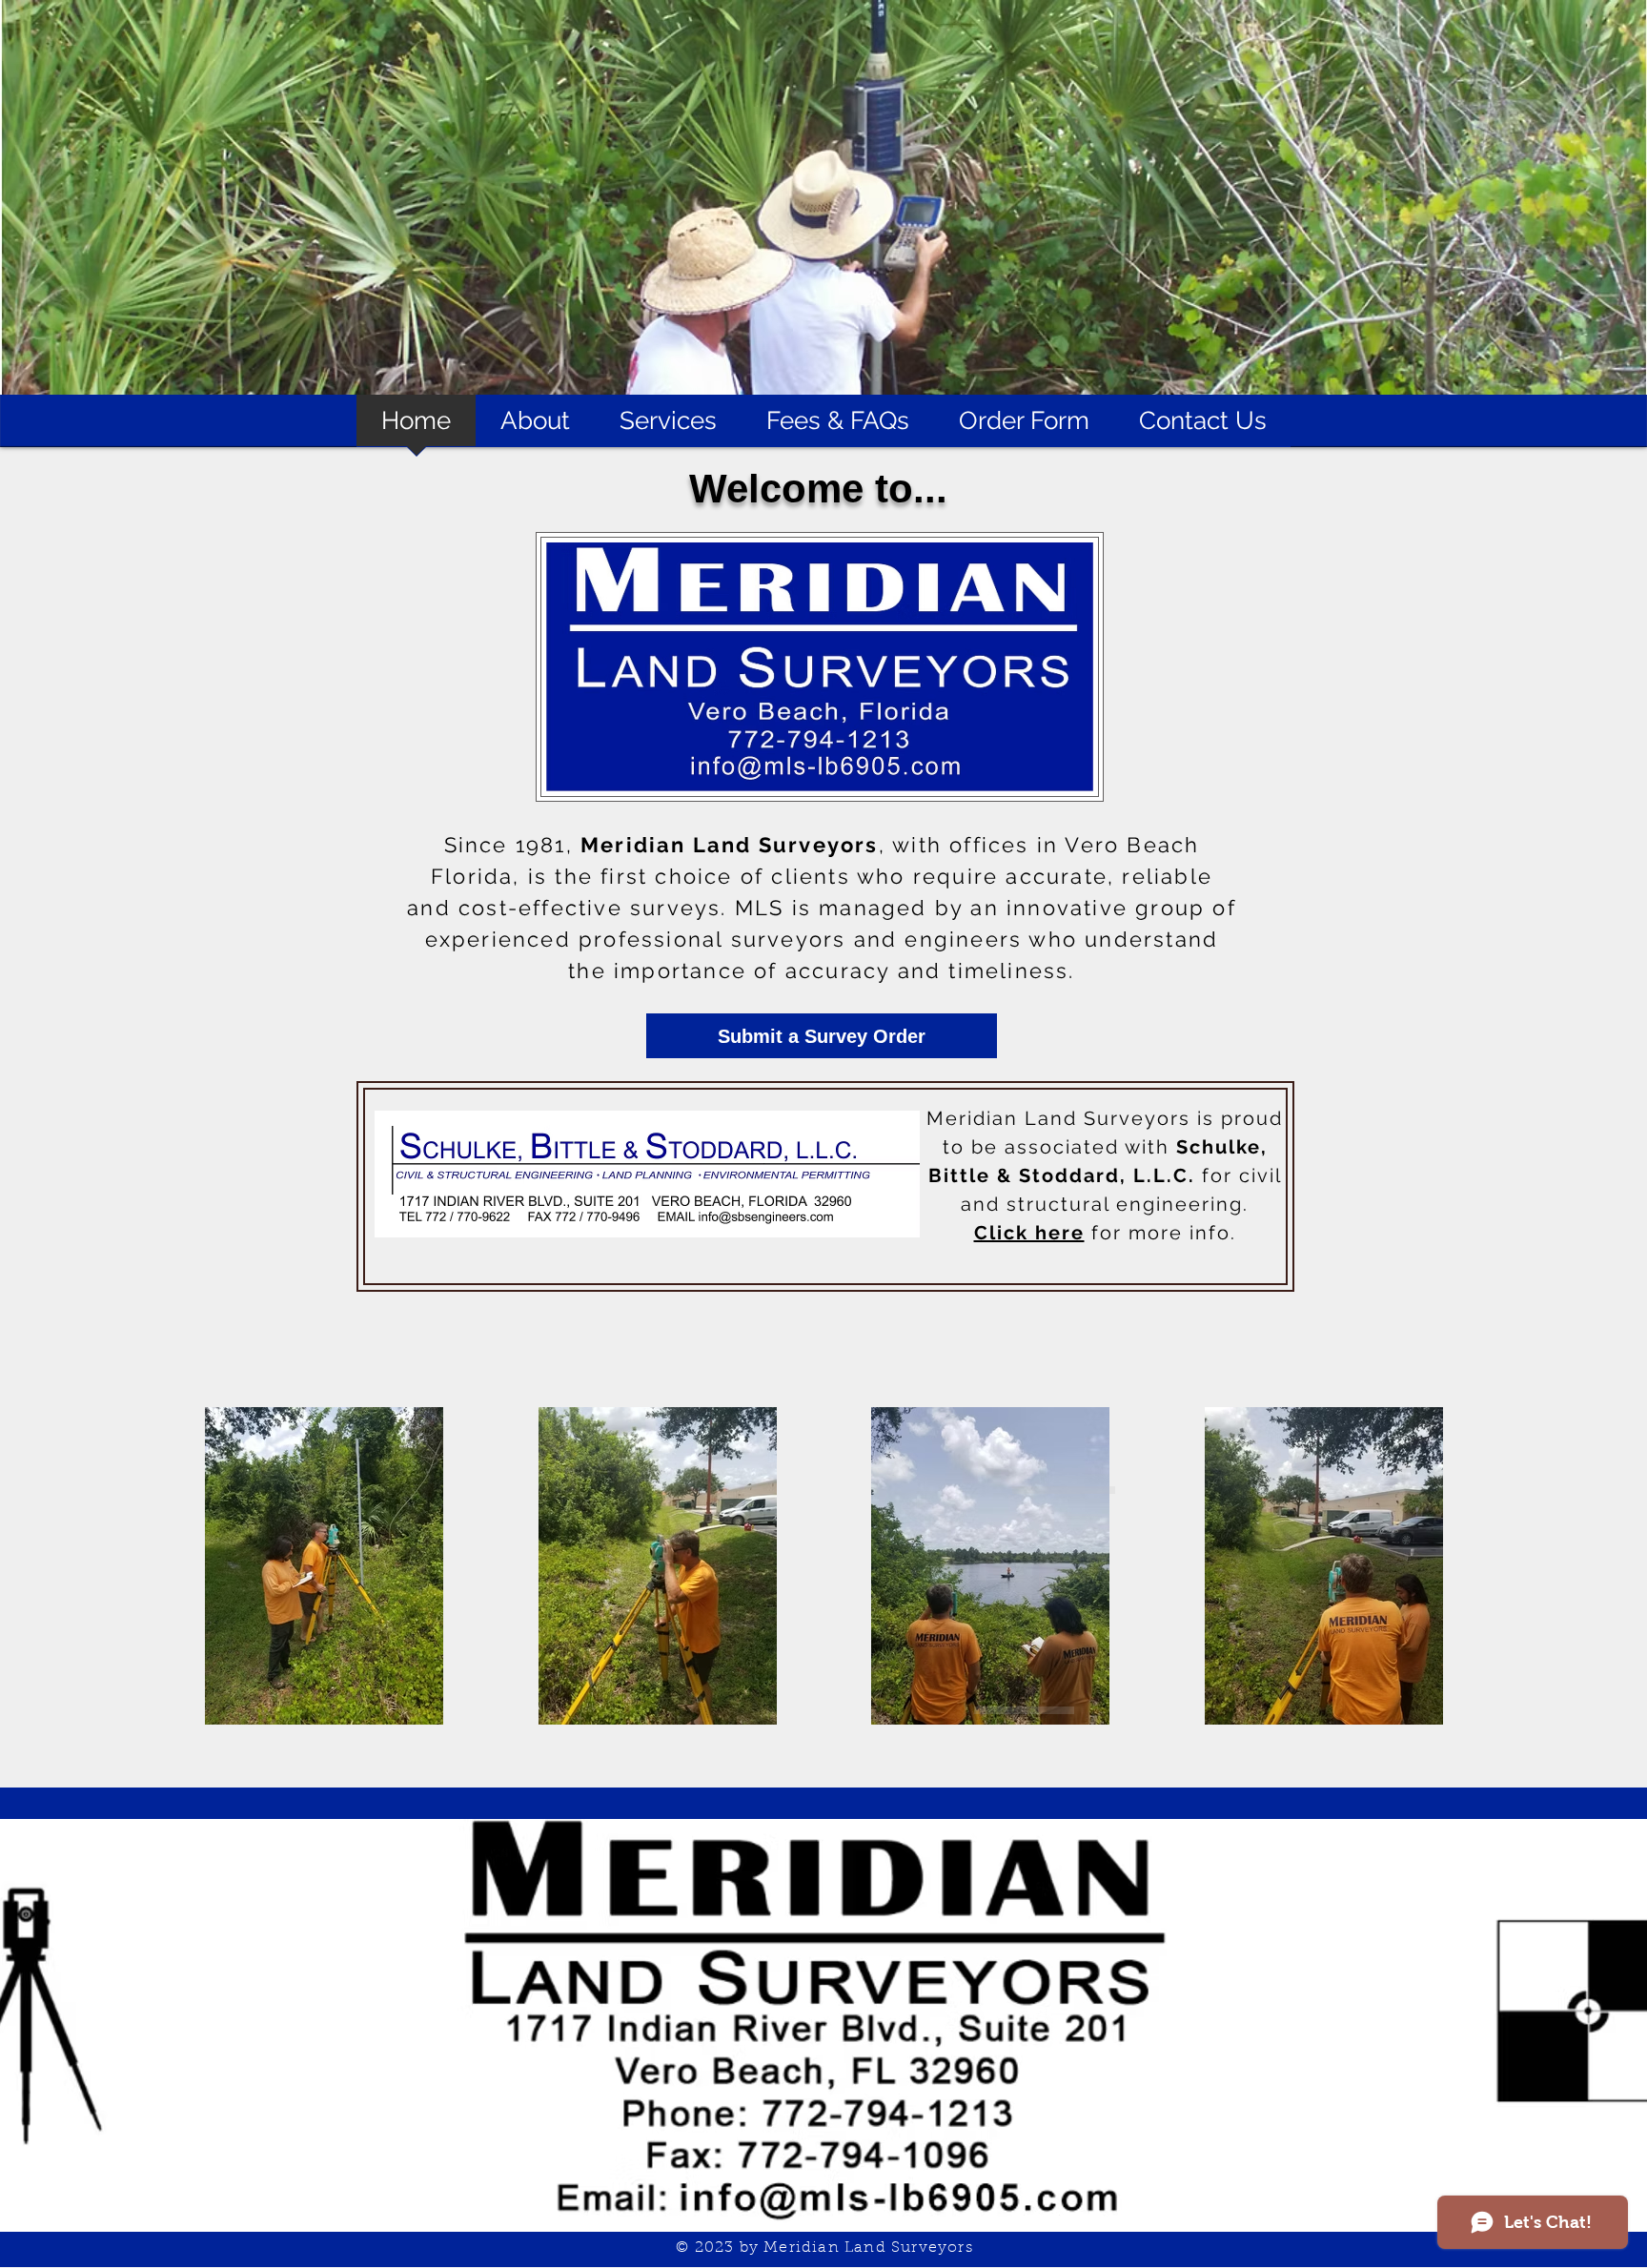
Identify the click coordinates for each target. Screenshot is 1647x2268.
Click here (1029, 1233)
